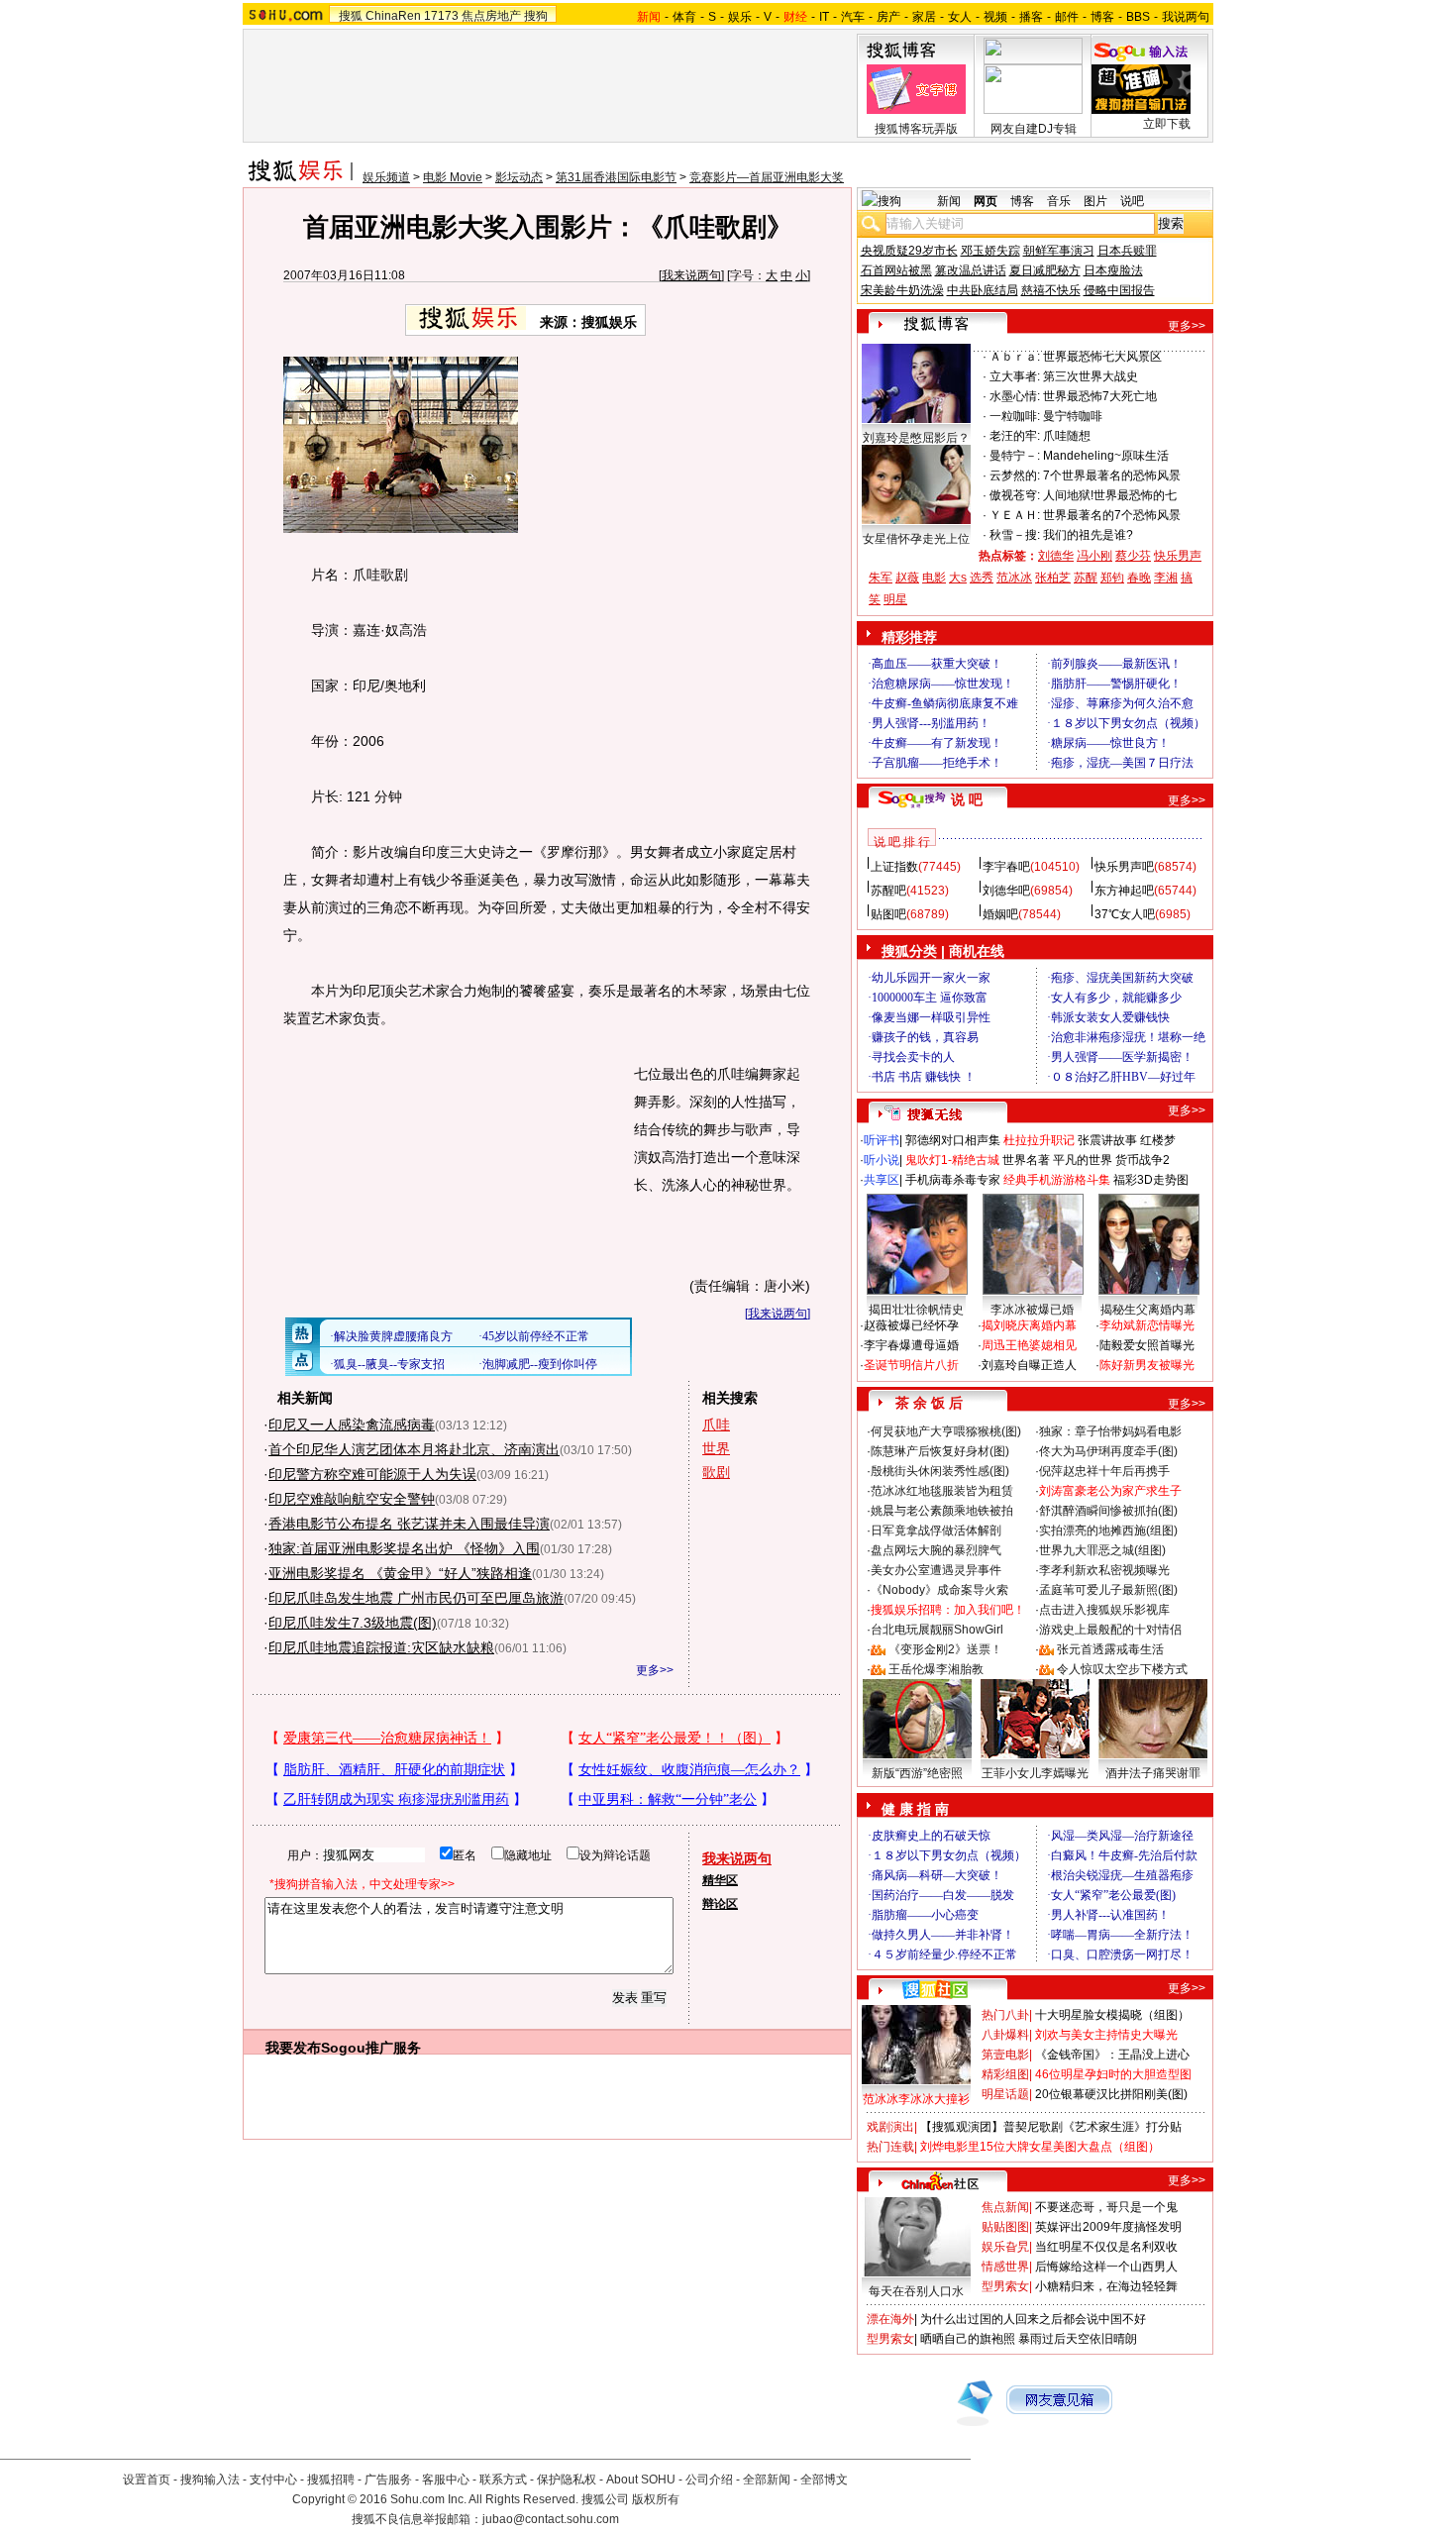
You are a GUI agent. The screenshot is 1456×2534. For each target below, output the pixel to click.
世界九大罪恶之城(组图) (1102, 1550)
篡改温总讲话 (971, 270)
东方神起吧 (1124, 891)
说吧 (1132, 201)
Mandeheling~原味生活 (1106, 456)
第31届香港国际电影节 (616, 177)
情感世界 (1005, 2267)
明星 (895, 599)
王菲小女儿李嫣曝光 (1035, 1773)
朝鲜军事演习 (1059, 251)
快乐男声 (1178, 556)
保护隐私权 (567, 2480)
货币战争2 (1143, 1160)
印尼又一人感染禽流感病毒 (352, 1425)
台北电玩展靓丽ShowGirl (937, 1630)
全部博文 (824, 2480)
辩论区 (720, 1904)
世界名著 (1026, 1160)
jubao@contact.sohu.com (551, 2519)
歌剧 (716, 1472)
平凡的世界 (1083, 1160)
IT (824, 17)
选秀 (982, 578)
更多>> (655, 1670)
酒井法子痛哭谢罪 (1153, 1773)
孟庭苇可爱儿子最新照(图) (1108, 1590)
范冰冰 (1014, 578)
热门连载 (890, 2147)
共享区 (882, 1180)
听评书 (882, 1140)
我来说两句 (691, 275)
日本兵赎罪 (1127, 251)
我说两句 (1186, 17)
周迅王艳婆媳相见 (1029, 1345)
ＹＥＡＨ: (1015, 515)
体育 (684, 17)
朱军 (881, 578)
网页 (986, 201)
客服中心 (446, 2480)
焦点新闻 (1005, 2207)
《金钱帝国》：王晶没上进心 (1112, 2055)
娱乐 (740, 17)
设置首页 (147, 2480)
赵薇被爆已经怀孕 (911, 1325)
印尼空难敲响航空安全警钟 (352, 1499)
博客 (1102, 17)
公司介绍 (709, 2480)
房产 (888, 17)
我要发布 (293, 2048)
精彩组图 (1005, 2074)
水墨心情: (1015, 396)
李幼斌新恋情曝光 (1147, 1325)
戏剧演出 (890, 2127)
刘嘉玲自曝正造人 (1029, 1365)
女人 (960, 17)
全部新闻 (767, 2480)
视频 (995, 17)
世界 (716, 1448)
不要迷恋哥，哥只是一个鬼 (1106, 2207)
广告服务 (388, 2480)
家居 (924, 17)
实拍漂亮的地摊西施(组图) (1108, 1531)
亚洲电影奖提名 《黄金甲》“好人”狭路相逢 (400, 1573)
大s (958, 578)
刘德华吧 (1006, 891)
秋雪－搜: (1015, 535)
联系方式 (503, 2480)
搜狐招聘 (331, 2480)
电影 (934, 578)
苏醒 (1086, 578)
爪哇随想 (1067, 436)
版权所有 (656, 2499)
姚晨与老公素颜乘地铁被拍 (942, 1511)
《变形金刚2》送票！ (945, 1649)
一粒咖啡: (1015, 416)
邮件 (1067, 17)
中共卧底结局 (983, 290)
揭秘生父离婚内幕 (1148, 1310)
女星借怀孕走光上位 (916, 539)
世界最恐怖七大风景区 (1102, 357)
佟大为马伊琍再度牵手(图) (1108, 1451)
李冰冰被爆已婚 (1032, 1310)
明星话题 (1005, 2094)
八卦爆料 (1005, 2035)
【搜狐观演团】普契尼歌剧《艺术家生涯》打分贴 (1051, 2127)
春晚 (1139, 578)
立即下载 (1167, 124)
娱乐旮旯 (1005, 2247)
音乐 (1059, 201)
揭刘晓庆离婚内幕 (1029, 1325)
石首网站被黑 (896, 270)
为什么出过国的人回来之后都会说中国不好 (1033, 2319)
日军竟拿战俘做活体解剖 (936, 1531)
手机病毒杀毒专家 (953, 1180)
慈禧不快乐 (1051, 290)
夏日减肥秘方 (1045, 270)
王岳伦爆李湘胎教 (936, 1669)
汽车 (853, 17)
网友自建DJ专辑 (1034, 129)
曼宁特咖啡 (1073, 416)
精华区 (720, 1880)
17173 (441, 16)
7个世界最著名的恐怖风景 (1112, 475)
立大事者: (1015, 376)
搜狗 (536, 16)
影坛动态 (519, 177)
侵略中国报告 (1119, 290)
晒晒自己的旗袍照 (968, 2339)
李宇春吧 (1006, 867)
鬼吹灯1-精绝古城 (952, 1160)
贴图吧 (888, 914)
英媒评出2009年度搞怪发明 (1108, 2227)
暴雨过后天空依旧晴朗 (1078, 2339)
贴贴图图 (1005, 2227)
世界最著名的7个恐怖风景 (1112, 515)
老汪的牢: (1015, 436)
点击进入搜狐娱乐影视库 (1104, 1610)
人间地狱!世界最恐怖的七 (1110, 495)
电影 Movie (453, 177)
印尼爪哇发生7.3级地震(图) (353, 1623)
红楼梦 (1158, 1140)
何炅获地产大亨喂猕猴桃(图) (946, 1431)
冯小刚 (1094, 556)
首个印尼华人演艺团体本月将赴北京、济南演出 (414, 1449)
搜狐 (351, 16)
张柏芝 (1053, 578)
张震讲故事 (1107, 1140)
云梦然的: (1015, 475)
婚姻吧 (1000, 914)
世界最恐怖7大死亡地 (1100, 396)
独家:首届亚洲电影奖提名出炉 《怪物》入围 (404, 1548)
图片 (1095, 201)
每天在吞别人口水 (916, 2291)
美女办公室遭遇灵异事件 (936, 1570)
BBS (1138, 17)
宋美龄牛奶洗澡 (902, 290)
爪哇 (716, 1425)
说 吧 (967, 799)
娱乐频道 (386, 177)
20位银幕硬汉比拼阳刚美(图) (1111, 2094)
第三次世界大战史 (1091, 376)
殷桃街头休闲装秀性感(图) (940, 1471)
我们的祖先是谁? (1088, 535)
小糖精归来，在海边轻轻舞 (1106, 2286)
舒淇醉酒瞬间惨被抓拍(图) (1108, 1511)
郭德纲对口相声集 (953, 1140)
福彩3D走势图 (1151, 1180)
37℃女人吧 (1125, 914)
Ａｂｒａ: (1015, 357)
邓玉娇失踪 (990, 251)
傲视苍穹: (1015, 495)
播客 (1031, 17)
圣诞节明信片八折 (911, 1365)
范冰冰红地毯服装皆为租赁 (942, 1491)
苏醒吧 (888, 891)
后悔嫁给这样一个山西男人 (1106, 2267)
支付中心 (273, 2480)
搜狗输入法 (210, 2480)
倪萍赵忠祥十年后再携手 (1104, 1471)
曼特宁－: (1015, 456)
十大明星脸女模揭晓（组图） (1112, 2015)
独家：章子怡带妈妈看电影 (1110, 1431)
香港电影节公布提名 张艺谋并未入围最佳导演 (409, 1524)
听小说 (882, 1160)
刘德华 (1056, 556)
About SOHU (641, 2480)
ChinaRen (393, 16)
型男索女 (1005, 2286)
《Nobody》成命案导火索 (939, 1590)
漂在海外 (890, 2319)
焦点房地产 (491, 16)
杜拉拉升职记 (1039, 1140)
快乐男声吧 (1124, 867)
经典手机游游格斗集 (1057, 1180)
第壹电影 (1005, 2055)
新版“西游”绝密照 (917, 1773)
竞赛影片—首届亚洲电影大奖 (767, 177)
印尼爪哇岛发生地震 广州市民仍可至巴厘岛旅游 (416, 1598)
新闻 (949, 201)
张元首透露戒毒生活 (1110, 1649)
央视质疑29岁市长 (909, 251)
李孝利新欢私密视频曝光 (1104, 1570)
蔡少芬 (1133, 556)
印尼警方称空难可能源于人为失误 (372, 1474)
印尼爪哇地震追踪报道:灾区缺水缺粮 (381, 1647)
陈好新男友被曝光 (1147, 1365)
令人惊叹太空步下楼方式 (1122, 1669)
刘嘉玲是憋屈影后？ (916, 438)
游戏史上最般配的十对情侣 (1110, 1630)
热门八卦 (1005, 2015)
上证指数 (894, 867)
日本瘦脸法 (1113, 270)
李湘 (1166, 578)
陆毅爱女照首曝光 (1147, 1345)
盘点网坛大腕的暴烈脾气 (936, 1550)
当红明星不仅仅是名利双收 (1106, 2247)
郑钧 (1112, 578)
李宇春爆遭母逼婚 (911, 1345)
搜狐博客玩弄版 (916, 129)
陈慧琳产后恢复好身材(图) (940, 1451)
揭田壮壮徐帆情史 (916, 1310)
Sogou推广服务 (371, 2048)
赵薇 (907, 578)
